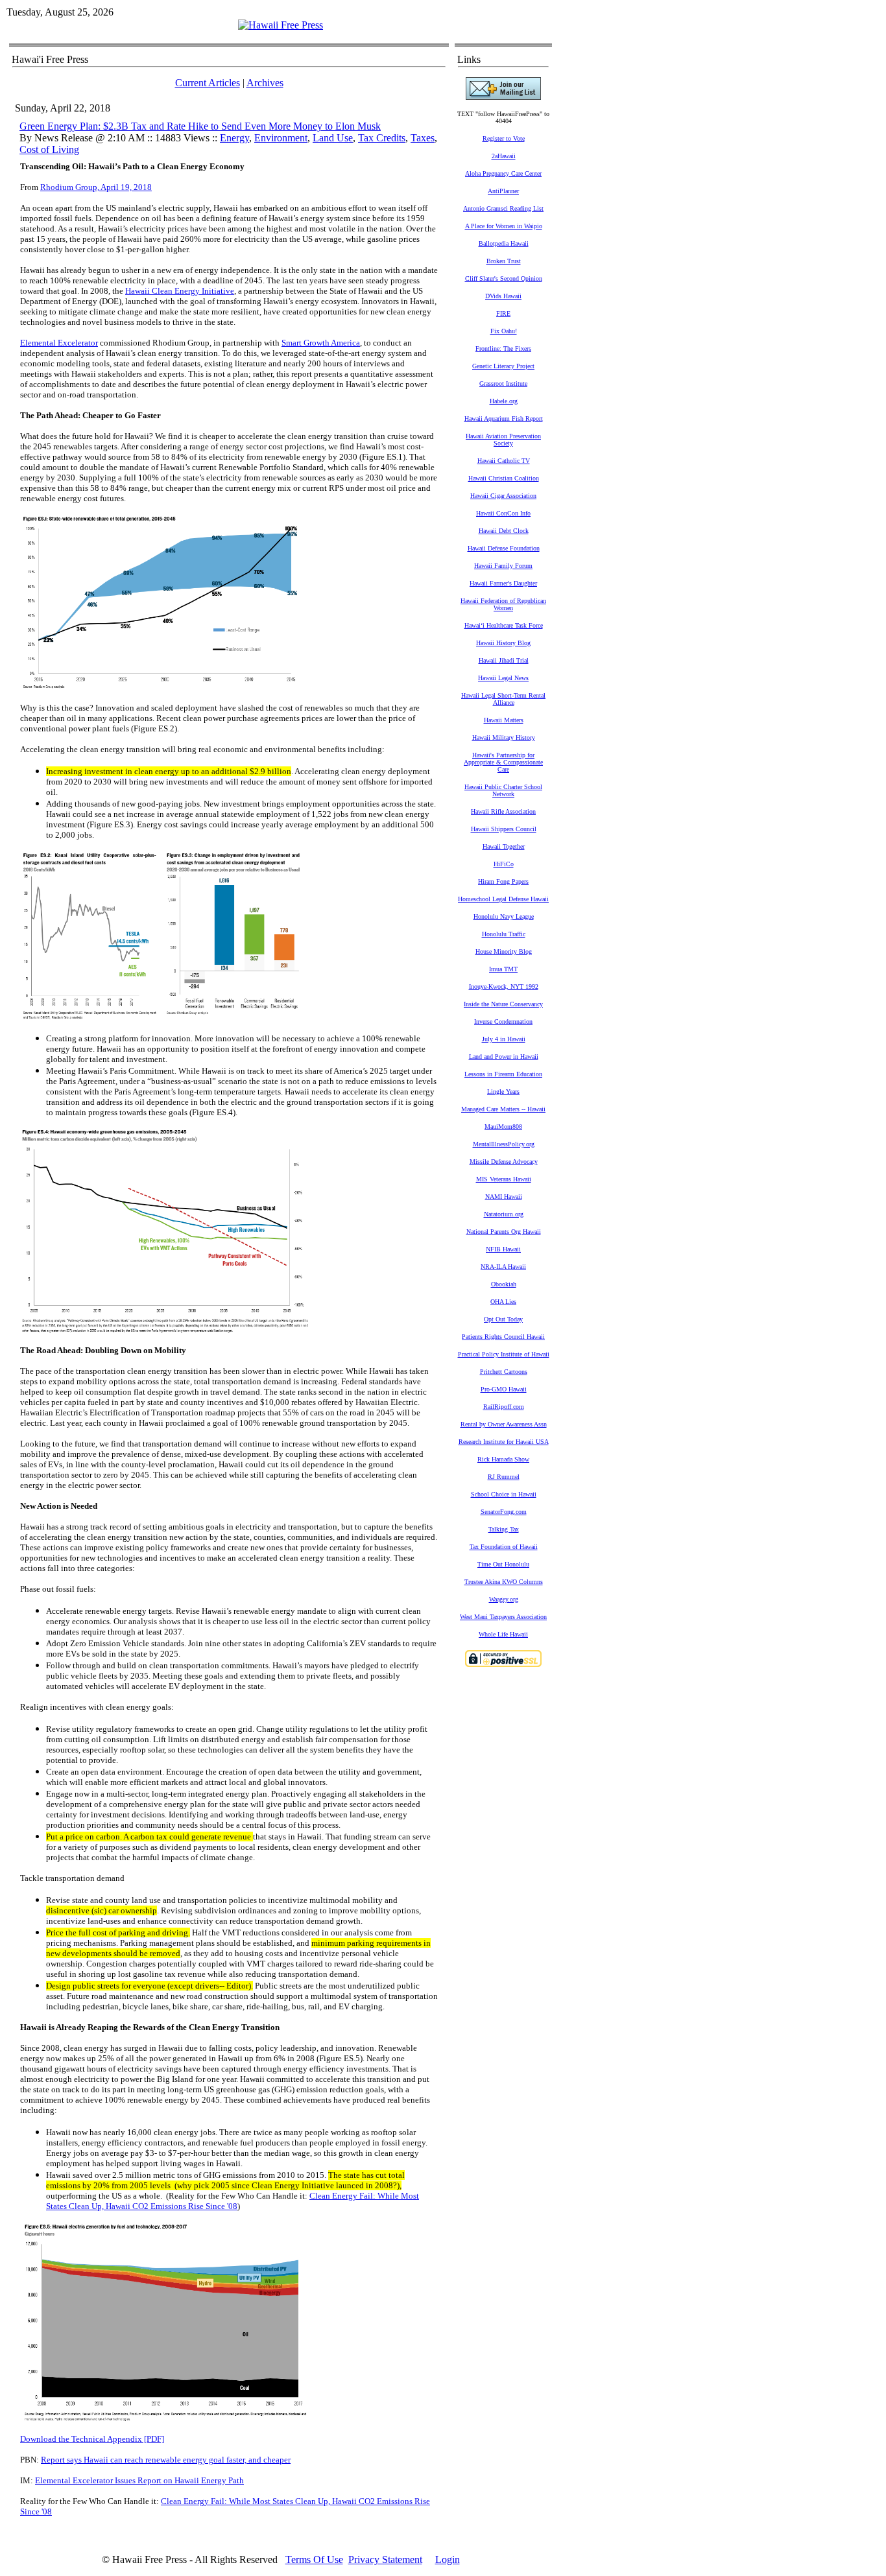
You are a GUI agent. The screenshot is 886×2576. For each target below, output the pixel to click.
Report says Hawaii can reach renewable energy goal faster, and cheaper (166, 2460)
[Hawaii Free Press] (281, 25)
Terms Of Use (314, 2559)
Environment (281, 138)
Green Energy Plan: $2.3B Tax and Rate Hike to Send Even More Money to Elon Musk (200, 126)
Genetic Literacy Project (503, 366)
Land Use (333, 138)
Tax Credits (382, 138)
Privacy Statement (385, 2559)
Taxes (423, 138)
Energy (234, 138)
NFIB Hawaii (503, 1249)
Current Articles (208, 83)
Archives (265, 83)
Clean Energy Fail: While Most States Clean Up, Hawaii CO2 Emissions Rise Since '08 (233, 2201)
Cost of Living (49, 149)
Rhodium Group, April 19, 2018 (96, 187)
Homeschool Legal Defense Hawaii (503, 899)
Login (448, 2559)
